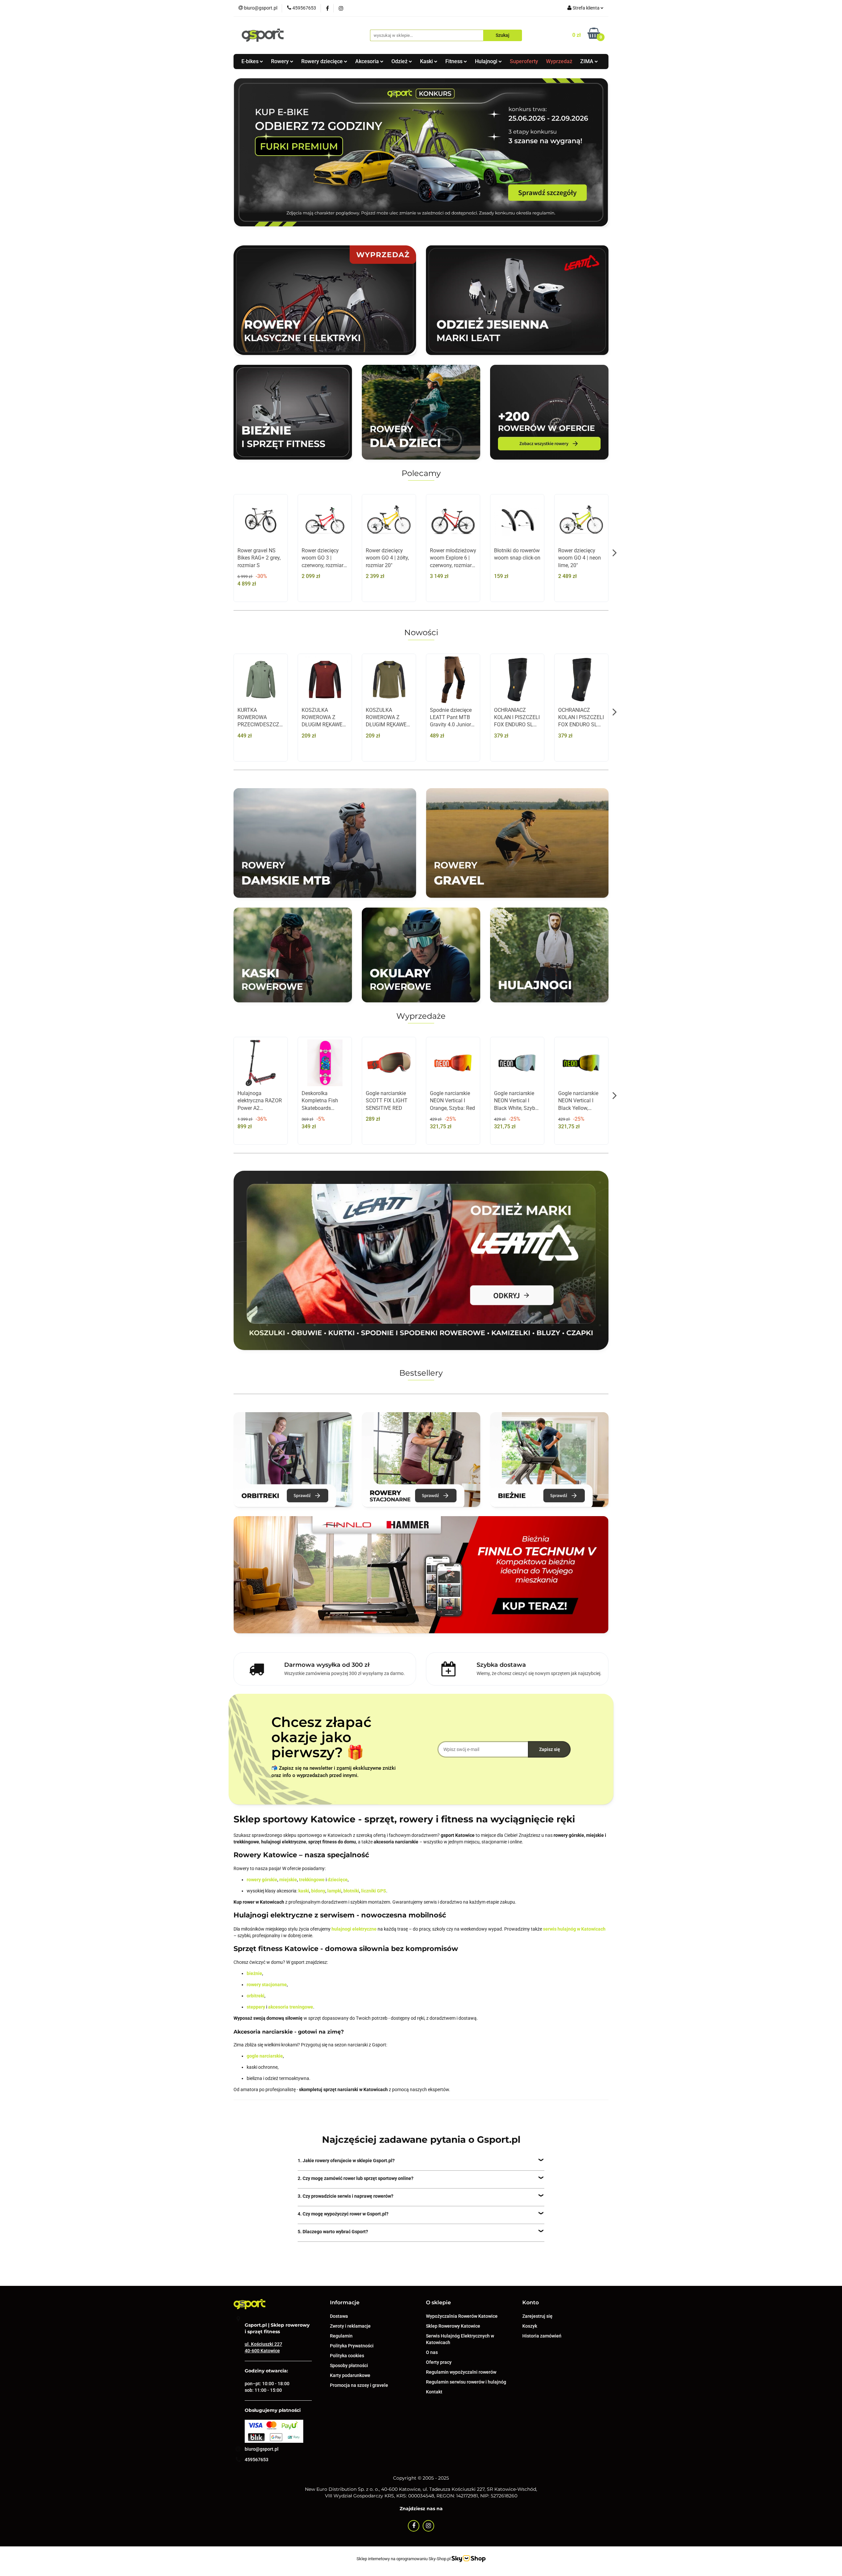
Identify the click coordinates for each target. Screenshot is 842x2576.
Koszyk (530, 2326)
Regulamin (341, 2336)
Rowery (281, 61)
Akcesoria (368, 61)
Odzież (400, 61)
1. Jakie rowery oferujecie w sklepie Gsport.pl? (346, 2161)
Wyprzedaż (559, 61)
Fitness (455, 61)
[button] (345, 2303)
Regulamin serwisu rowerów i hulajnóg (466, 2382)
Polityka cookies (347, 2356)
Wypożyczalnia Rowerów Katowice (462, 2316)
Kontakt (434, 2392)
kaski (304, 1891)
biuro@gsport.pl (262, 2449)
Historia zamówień (542, 2336)
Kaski (427, 61)
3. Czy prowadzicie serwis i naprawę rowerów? (346, 2196)
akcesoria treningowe (291, 2007)
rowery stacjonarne (267, 1985)
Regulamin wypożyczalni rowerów (461, 2372)
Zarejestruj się (537, 2316)
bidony (318, 1891)
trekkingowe (312, 1880)
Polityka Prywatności (352, 2346)
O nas (432, 2352)
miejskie (288, 1880)
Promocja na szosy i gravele (359, 2385)
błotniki (351, 1891)
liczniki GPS (374, 1891)
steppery (256, 2007)
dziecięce (338, 1880)
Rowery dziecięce (323, 61)
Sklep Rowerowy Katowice (453, 2326)
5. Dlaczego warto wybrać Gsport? (333, 2232)
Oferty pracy (439, 2362)
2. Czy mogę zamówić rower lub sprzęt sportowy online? (356, 2178)
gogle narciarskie (265, 2056)
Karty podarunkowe (350, 2375)
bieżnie (254, 1973)
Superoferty (524, 61)
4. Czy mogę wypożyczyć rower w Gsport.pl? (343, 2214)
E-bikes (251, 61)
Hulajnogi (487, 61)
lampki (334, 1891)
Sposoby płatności (349, 2365)
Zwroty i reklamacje (350, 2326)
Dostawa (339, 2316)
